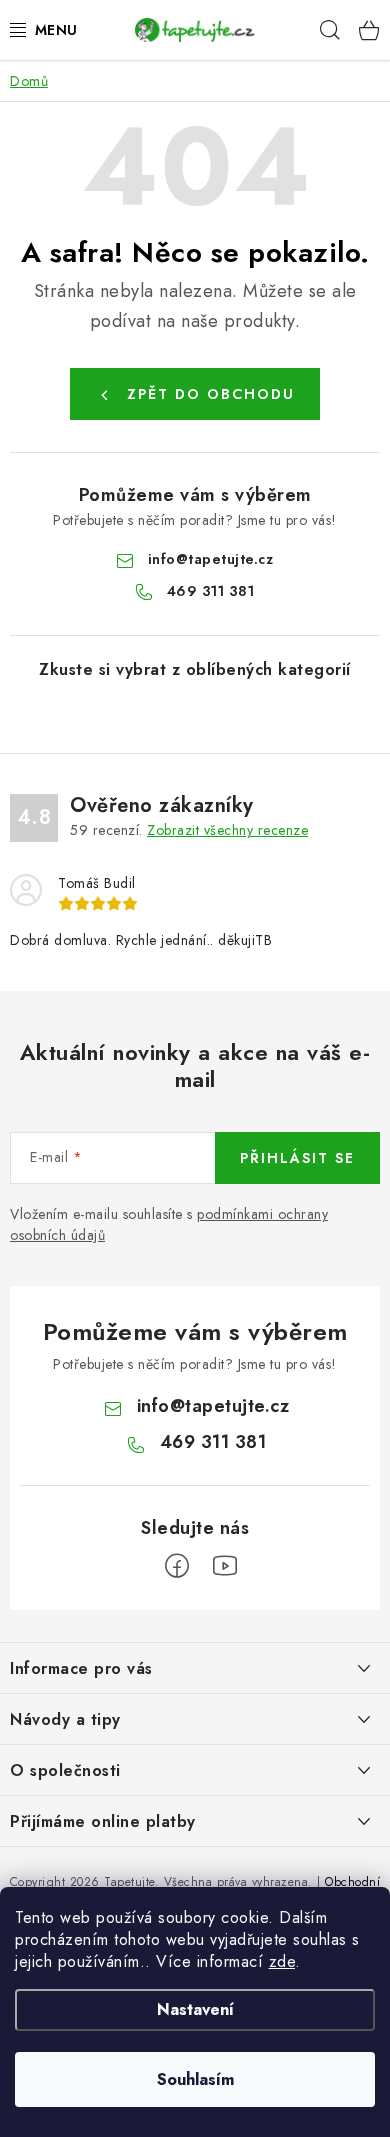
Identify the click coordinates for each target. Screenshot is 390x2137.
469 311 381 (211, 591)
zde (282, 1961)
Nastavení (195, 2009)
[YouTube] (225, 1566)
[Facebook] (177, 1566)
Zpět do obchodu (211, 394)
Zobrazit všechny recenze (227, 830)
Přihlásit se (297, 1158)
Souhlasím (195, 2079)
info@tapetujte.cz (211, 559)
